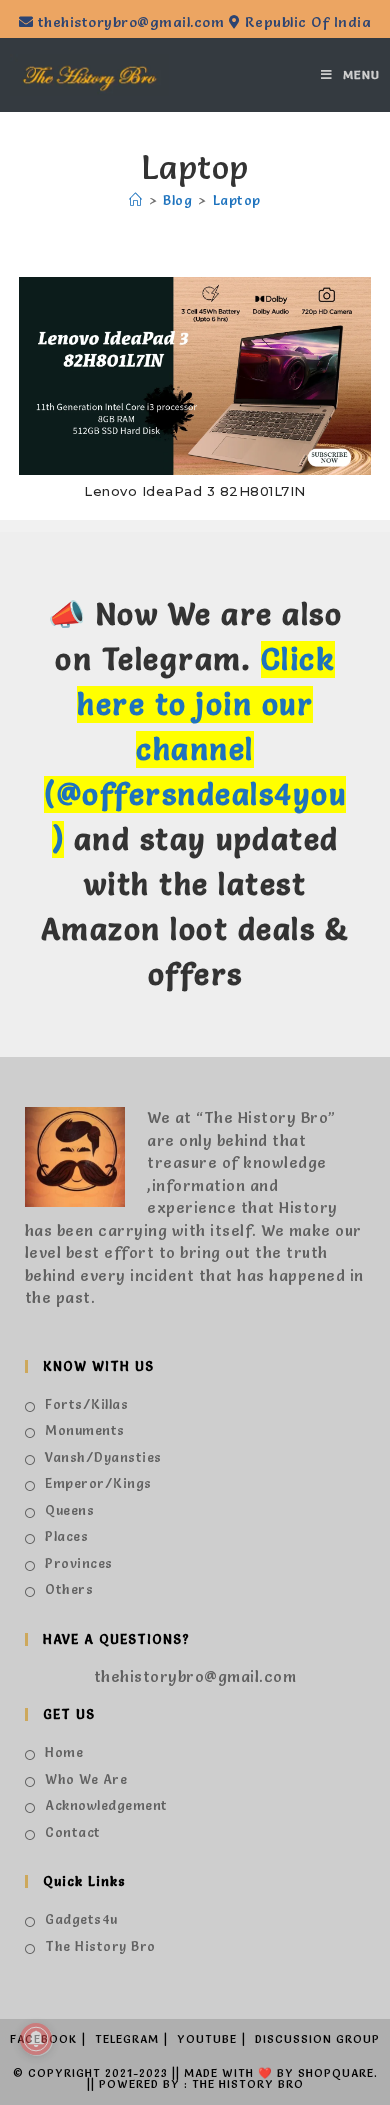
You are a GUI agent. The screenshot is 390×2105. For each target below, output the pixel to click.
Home (64, 1752)
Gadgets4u (81, 1919)
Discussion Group (317, 2039)
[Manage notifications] (36, 2039)
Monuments (85, 1430)
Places (66, 1536)
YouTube (207, 2039)
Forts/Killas (86, 1404)
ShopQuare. (338, 2073)
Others (69, 1589)
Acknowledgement (106, 1805)
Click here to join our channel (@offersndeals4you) (195, 749)
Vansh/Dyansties (103, 1457)
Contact (73, 1832)
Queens (69, 1510)
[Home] (136, 200)
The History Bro (100, 1946)
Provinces (79, 1563)
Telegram (127, 2039)
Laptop (237, 200)
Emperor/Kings (98, 1483)
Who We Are (86, 1779)
